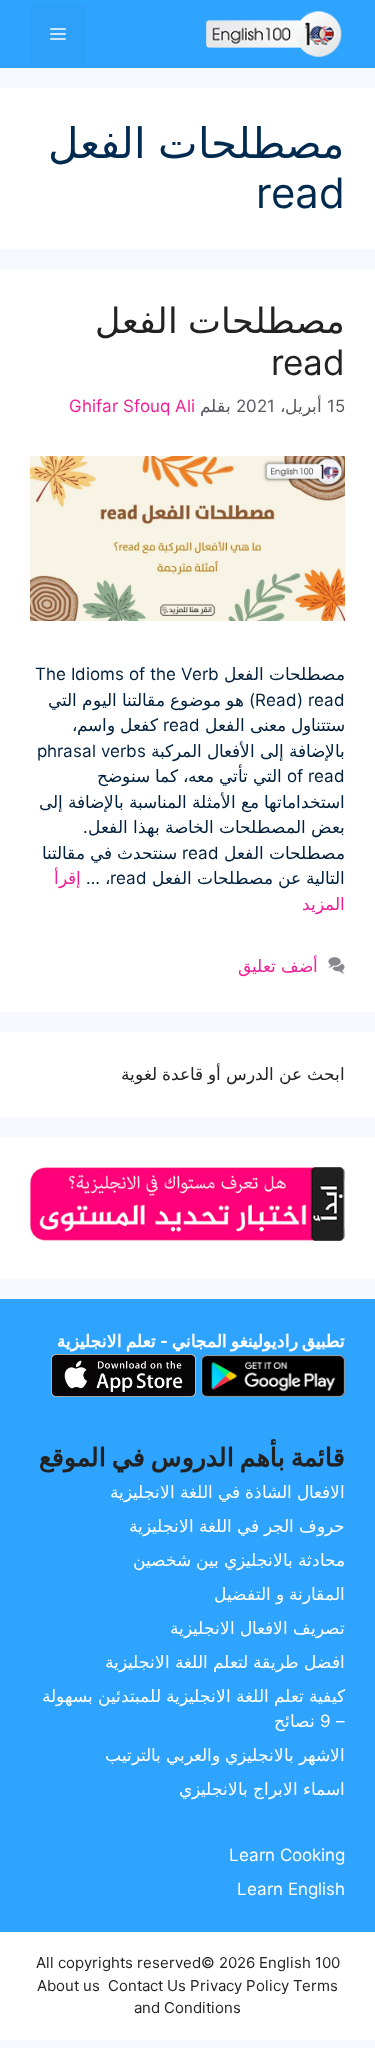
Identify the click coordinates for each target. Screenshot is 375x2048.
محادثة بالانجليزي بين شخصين (239, 1560)
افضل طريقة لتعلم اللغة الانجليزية (225, 1662)
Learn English (291, 1889)
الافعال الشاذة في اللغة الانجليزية (227, 1492)
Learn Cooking (287, 1855)
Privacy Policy (239, 1985)
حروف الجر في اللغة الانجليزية (237, 1526)
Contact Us (147, 1985)
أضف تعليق (278, 966)
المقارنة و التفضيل (279, 1594)
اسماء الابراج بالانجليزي (262, 1789)
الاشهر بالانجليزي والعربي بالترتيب (225, 1755)
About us (68, 1985)
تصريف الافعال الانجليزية (257, 1628)
